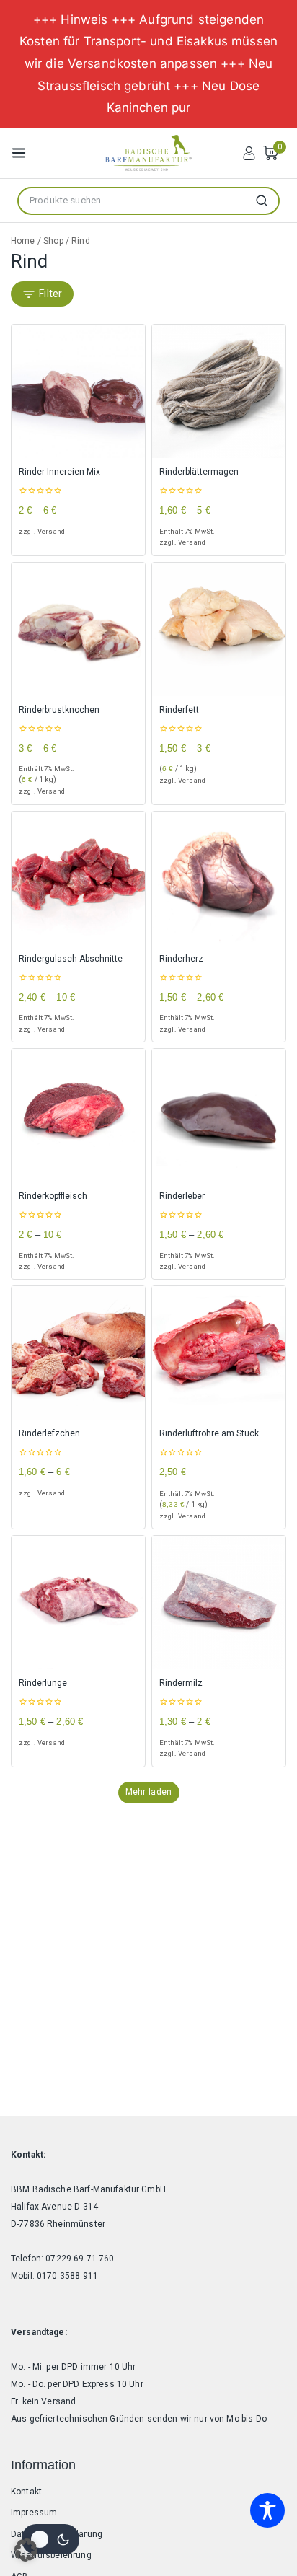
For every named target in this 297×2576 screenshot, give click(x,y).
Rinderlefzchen (49, 1433)
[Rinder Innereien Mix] (78, 391)
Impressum (34, 2513)
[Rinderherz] (219, 878)
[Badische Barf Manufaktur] (148, 153)
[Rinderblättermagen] (219, 391)
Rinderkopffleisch (53, 1196)
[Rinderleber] (219, 1116)
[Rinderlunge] (78, 1603)
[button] (26, 2550)
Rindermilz (181, 1683)
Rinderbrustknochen (59, 710)
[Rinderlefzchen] (78, 1353)
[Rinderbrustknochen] (78, 629)
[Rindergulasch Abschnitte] (78, 878)
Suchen (266, 201)
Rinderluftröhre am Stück (209, 1433)
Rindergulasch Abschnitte (71, 959)
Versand (51, 531)
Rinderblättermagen (199, 472)
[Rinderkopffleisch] (78, 1116)
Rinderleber (182, 1196)
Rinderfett (179, 710)
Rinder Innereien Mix (59, 472)
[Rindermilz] (219, 1603)
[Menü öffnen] (19, 153)
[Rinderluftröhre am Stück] (219, 1353)
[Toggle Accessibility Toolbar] (267, 2510)
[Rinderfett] (219, 629)
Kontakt (26, 2492)
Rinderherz (181, 959)
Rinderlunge (43, 1683)
